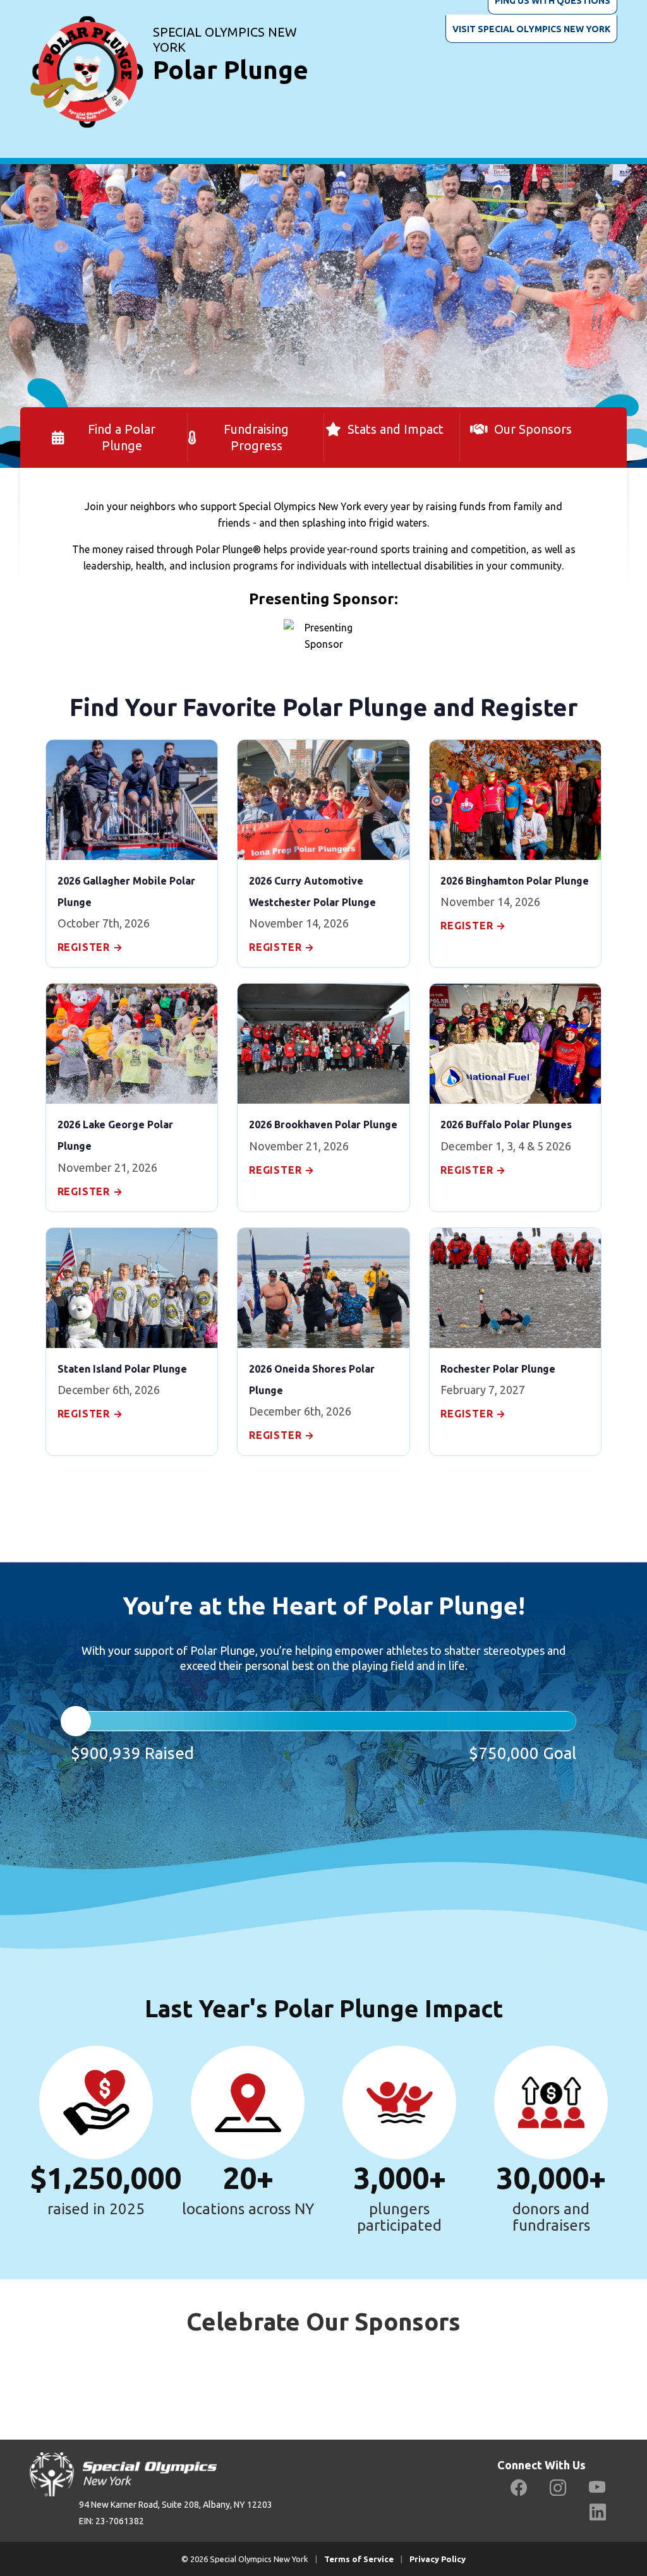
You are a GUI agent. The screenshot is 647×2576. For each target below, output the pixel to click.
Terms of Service (359, 2559)
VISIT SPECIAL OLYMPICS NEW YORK (531, 29)
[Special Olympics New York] (87, 56)
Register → (90, 947)
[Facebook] (519, 2488)
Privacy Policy (438, 2559)
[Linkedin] (598, 2513)
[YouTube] (597, 2488)
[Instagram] (558, 2488)
